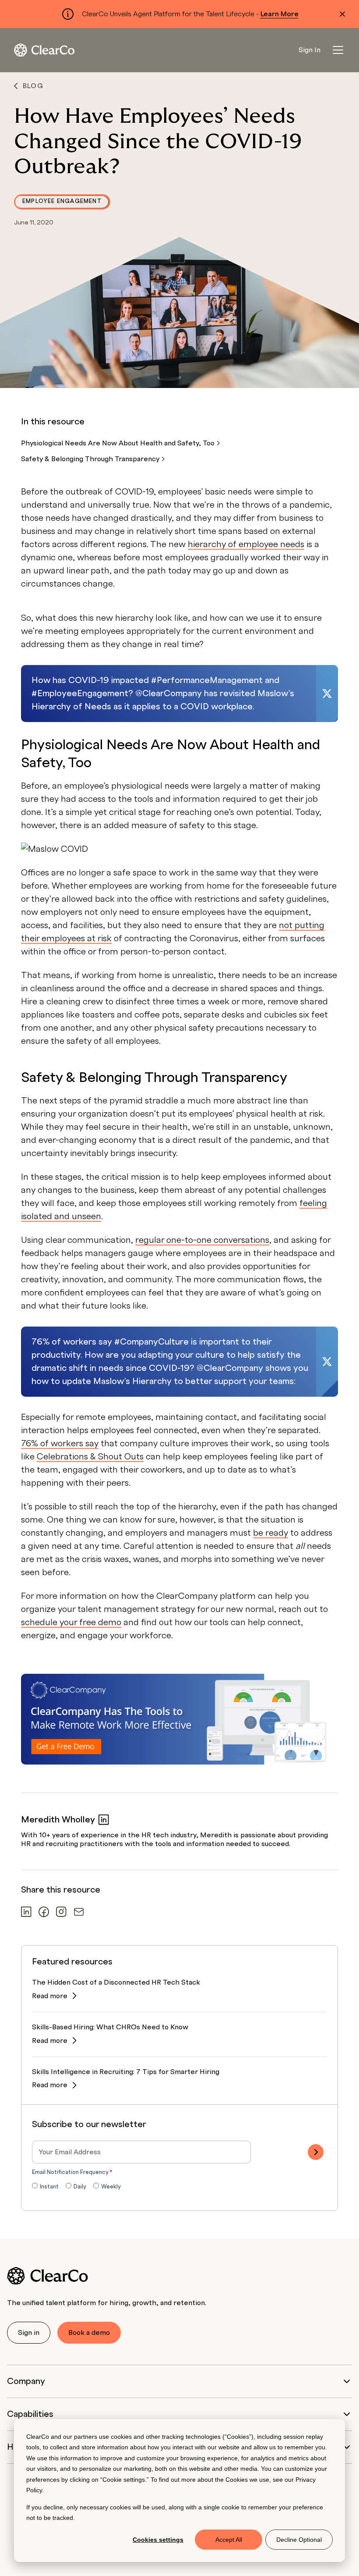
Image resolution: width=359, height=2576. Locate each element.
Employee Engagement (62, 201)
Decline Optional (299, 2540)
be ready (271, 1533)
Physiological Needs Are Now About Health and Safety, (119, 443)
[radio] (45, 2187)
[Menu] (338, 50)
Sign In (310, 50)
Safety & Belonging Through (91, 459)
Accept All (229, 2540)
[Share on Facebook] (44, 1912)
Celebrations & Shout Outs (90, 1457)
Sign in (29, 2333)
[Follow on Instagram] (61, 1912)
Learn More (280, 14)
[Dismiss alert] (342, 14)
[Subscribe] (316, 2152)
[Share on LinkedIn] (26, 1912)
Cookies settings (158, 2540)
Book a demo (89, 2333)
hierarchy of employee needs (246, 544)
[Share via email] (79, 1912)
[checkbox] (179, 2187)
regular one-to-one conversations (202, 1240)
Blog (33, 86)
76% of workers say (60, 1444)
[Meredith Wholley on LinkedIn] (104, 1820)
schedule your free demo (71, 1622)
